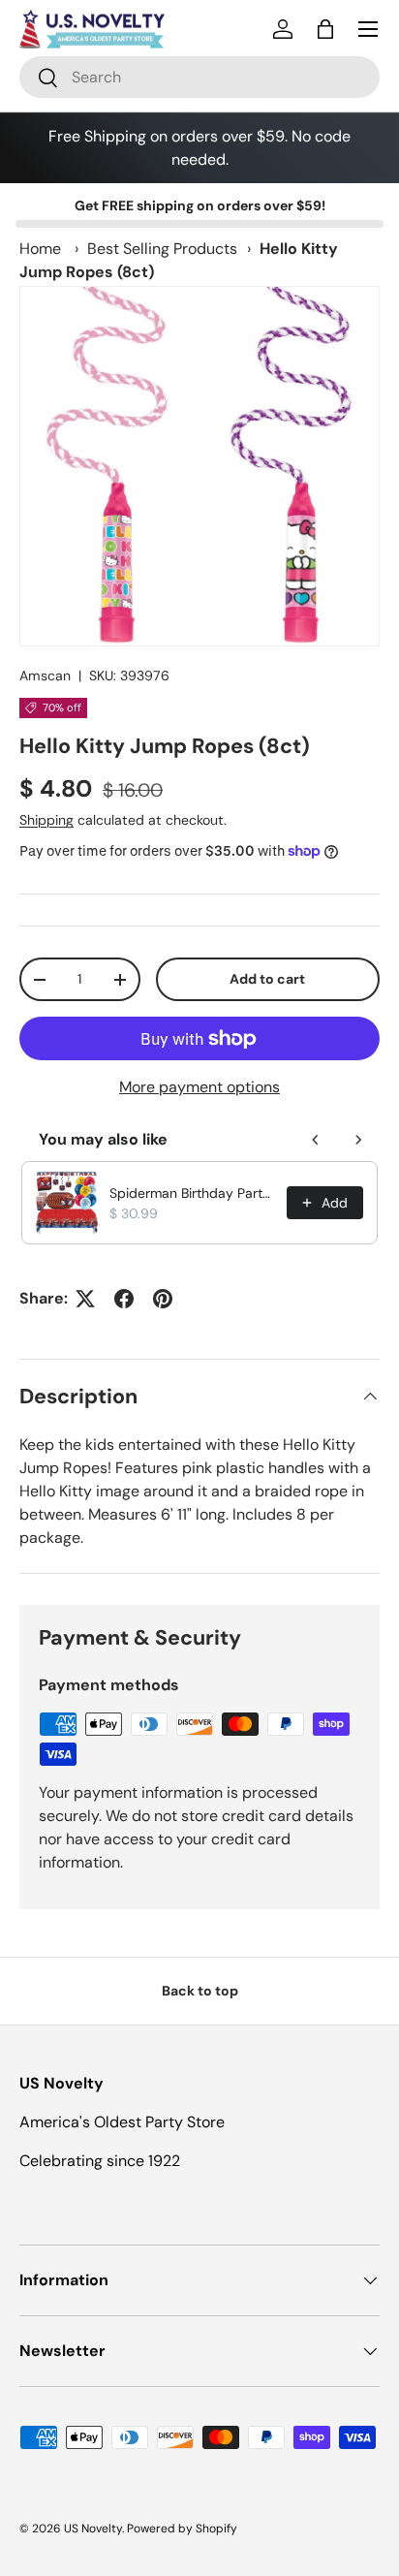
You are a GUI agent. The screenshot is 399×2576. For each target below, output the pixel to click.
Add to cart (267, 979)
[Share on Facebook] (124, 1299)
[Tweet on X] (85, 1299)
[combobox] (199, 77)
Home (40, 249)
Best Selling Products (162, 249)
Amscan (45, 675)
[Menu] (368, 29)
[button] (325, 29)
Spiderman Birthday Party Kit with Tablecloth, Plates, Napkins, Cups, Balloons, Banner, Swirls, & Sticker (192, 1193)
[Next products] (358, 1140)
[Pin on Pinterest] (163, 1299)
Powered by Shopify (182, 2529)
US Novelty (93, 2529)
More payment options (199, 1087)
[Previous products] (316, 1140)
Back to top (200, 1991)
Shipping (46, 820)
